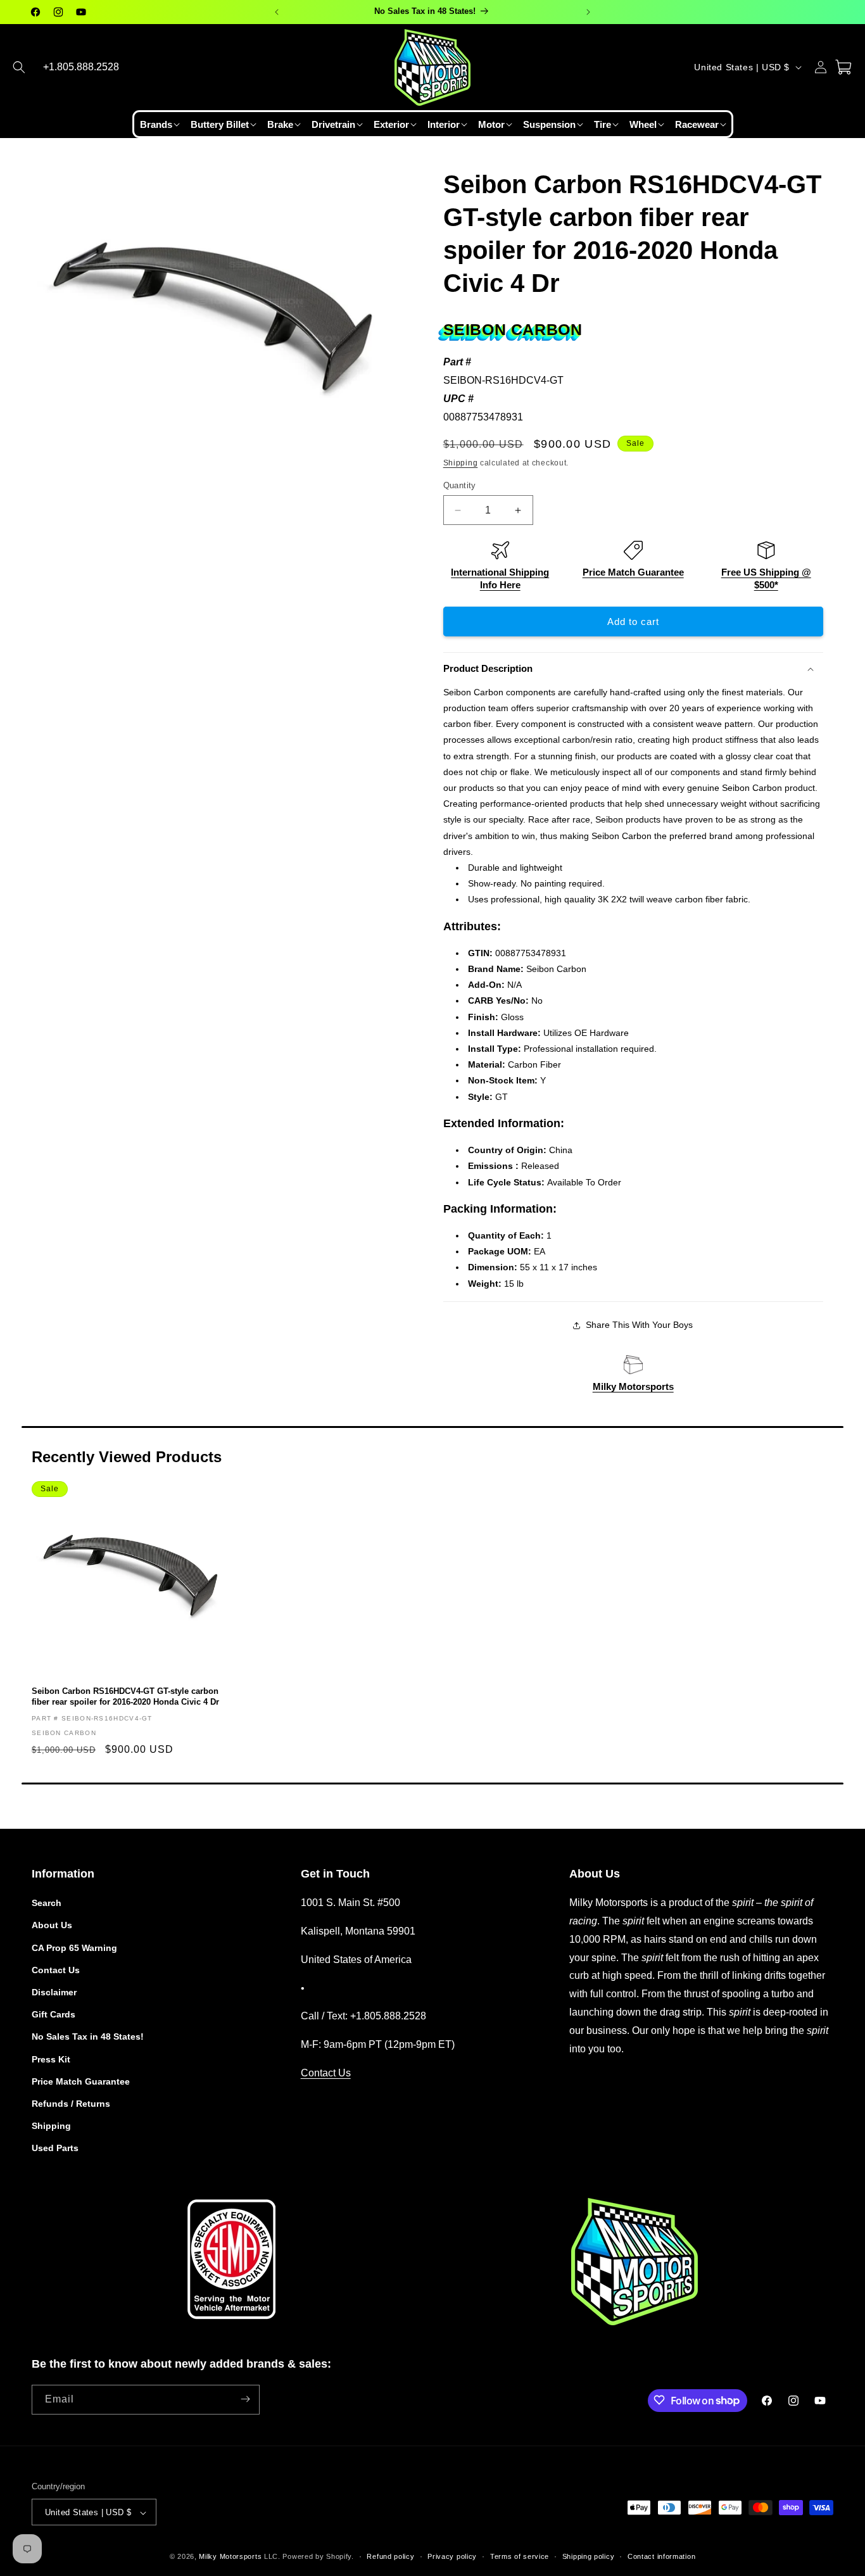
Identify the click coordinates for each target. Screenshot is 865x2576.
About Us (52, 1926)
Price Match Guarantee (633, 572)
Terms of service (520, 2556)
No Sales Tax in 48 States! (88, 2037)
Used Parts (55, 2149)
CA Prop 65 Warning (74, 1948)
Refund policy (390, 2556)
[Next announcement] (588, 12)
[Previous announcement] (277, 12)
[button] (19, 67)
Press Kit (51, 2059)
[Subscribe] (245, 2399)
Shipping (461, 463)
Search (47, 1903)
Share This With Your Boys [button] (639, 1325)
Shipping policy (589, 2556)
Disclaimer (54, 1992)
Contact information (661, 2556)
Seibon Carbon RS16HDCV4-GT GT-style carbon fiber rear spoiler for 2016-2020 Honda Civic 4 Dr (125, 1696)
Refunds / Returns (71, 2104)
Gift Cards (54, 2014)
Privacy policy (452, 2556)
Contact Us (56, 1970)
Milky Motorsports (633, 1386)
